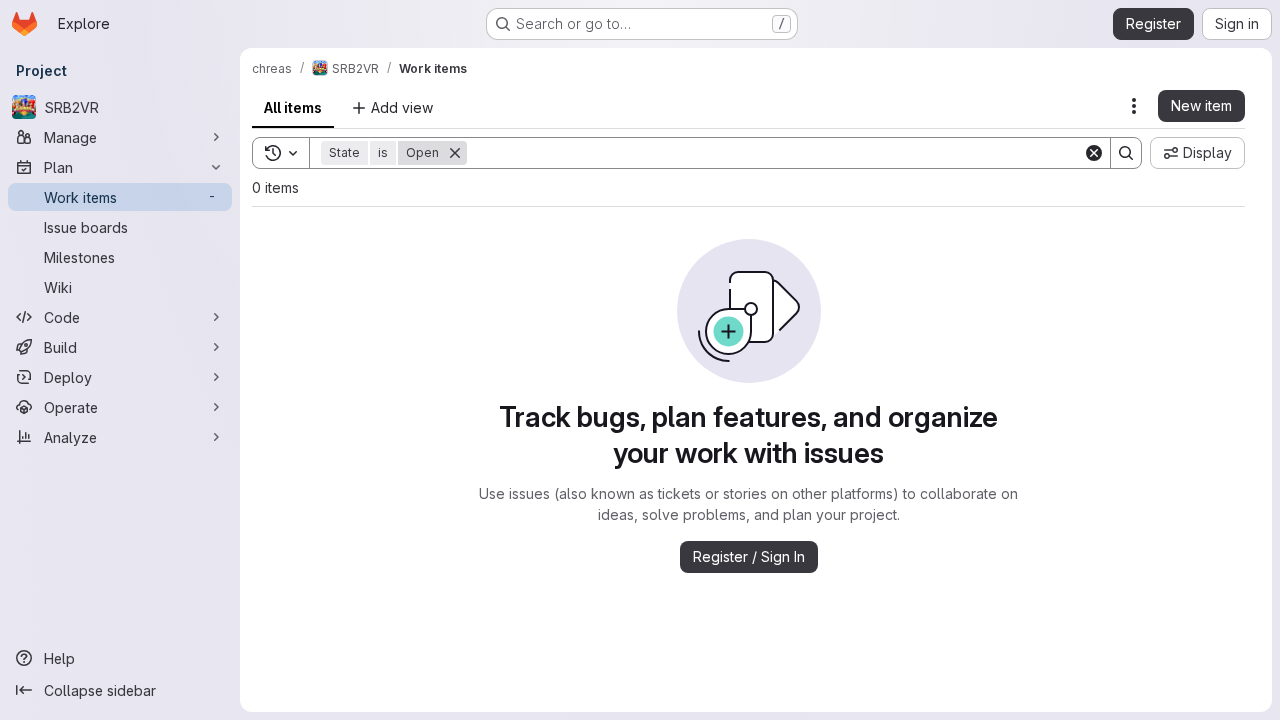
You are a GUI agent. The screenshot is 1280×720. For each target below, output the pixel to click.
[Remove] (455, 153)
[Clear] (1094, 153)
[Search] (1126, 153)
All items (293, 107)
